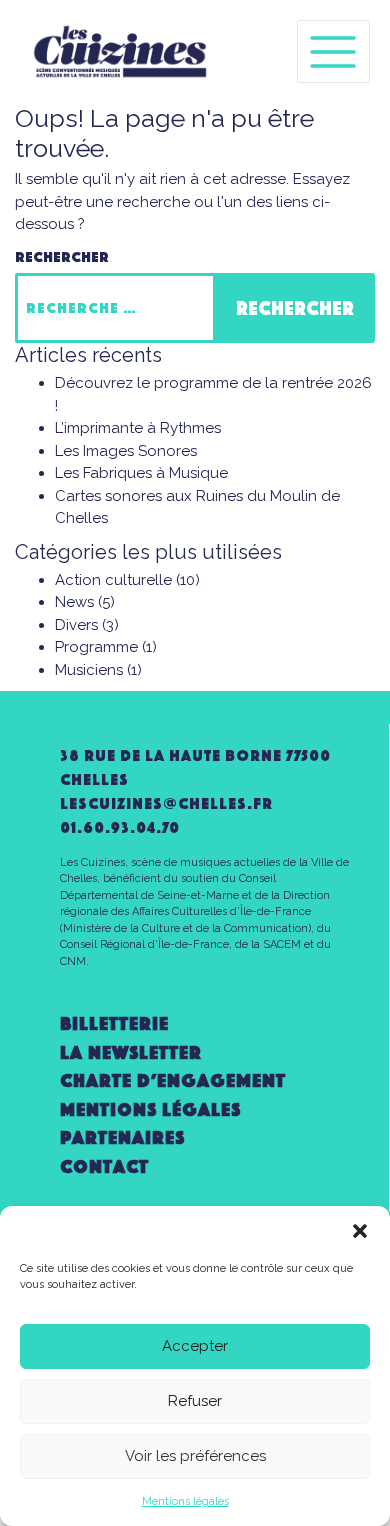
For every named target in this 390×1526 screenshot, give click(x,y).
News (74, 602)
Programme (96, 647)
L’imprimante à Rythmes (138, 428)
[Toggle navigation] (333, 51)
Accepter (195, 1346)
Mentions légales (185, 1501)
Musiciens (89, 670)
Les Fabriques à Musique (141, 473)
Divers (76, 625)
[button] (360, 1231)
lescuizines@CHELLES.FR (166, 803)
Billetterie (114, 1023)
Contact (104, 1166)
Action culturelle (113, 580)
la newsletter (131, 1052)
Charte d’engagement (173, 1080)
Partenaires (122, 1137)
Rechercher (62, 257)
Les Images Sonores (126, 451)
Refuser (195, 1401)
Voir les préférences (195, 1456)
